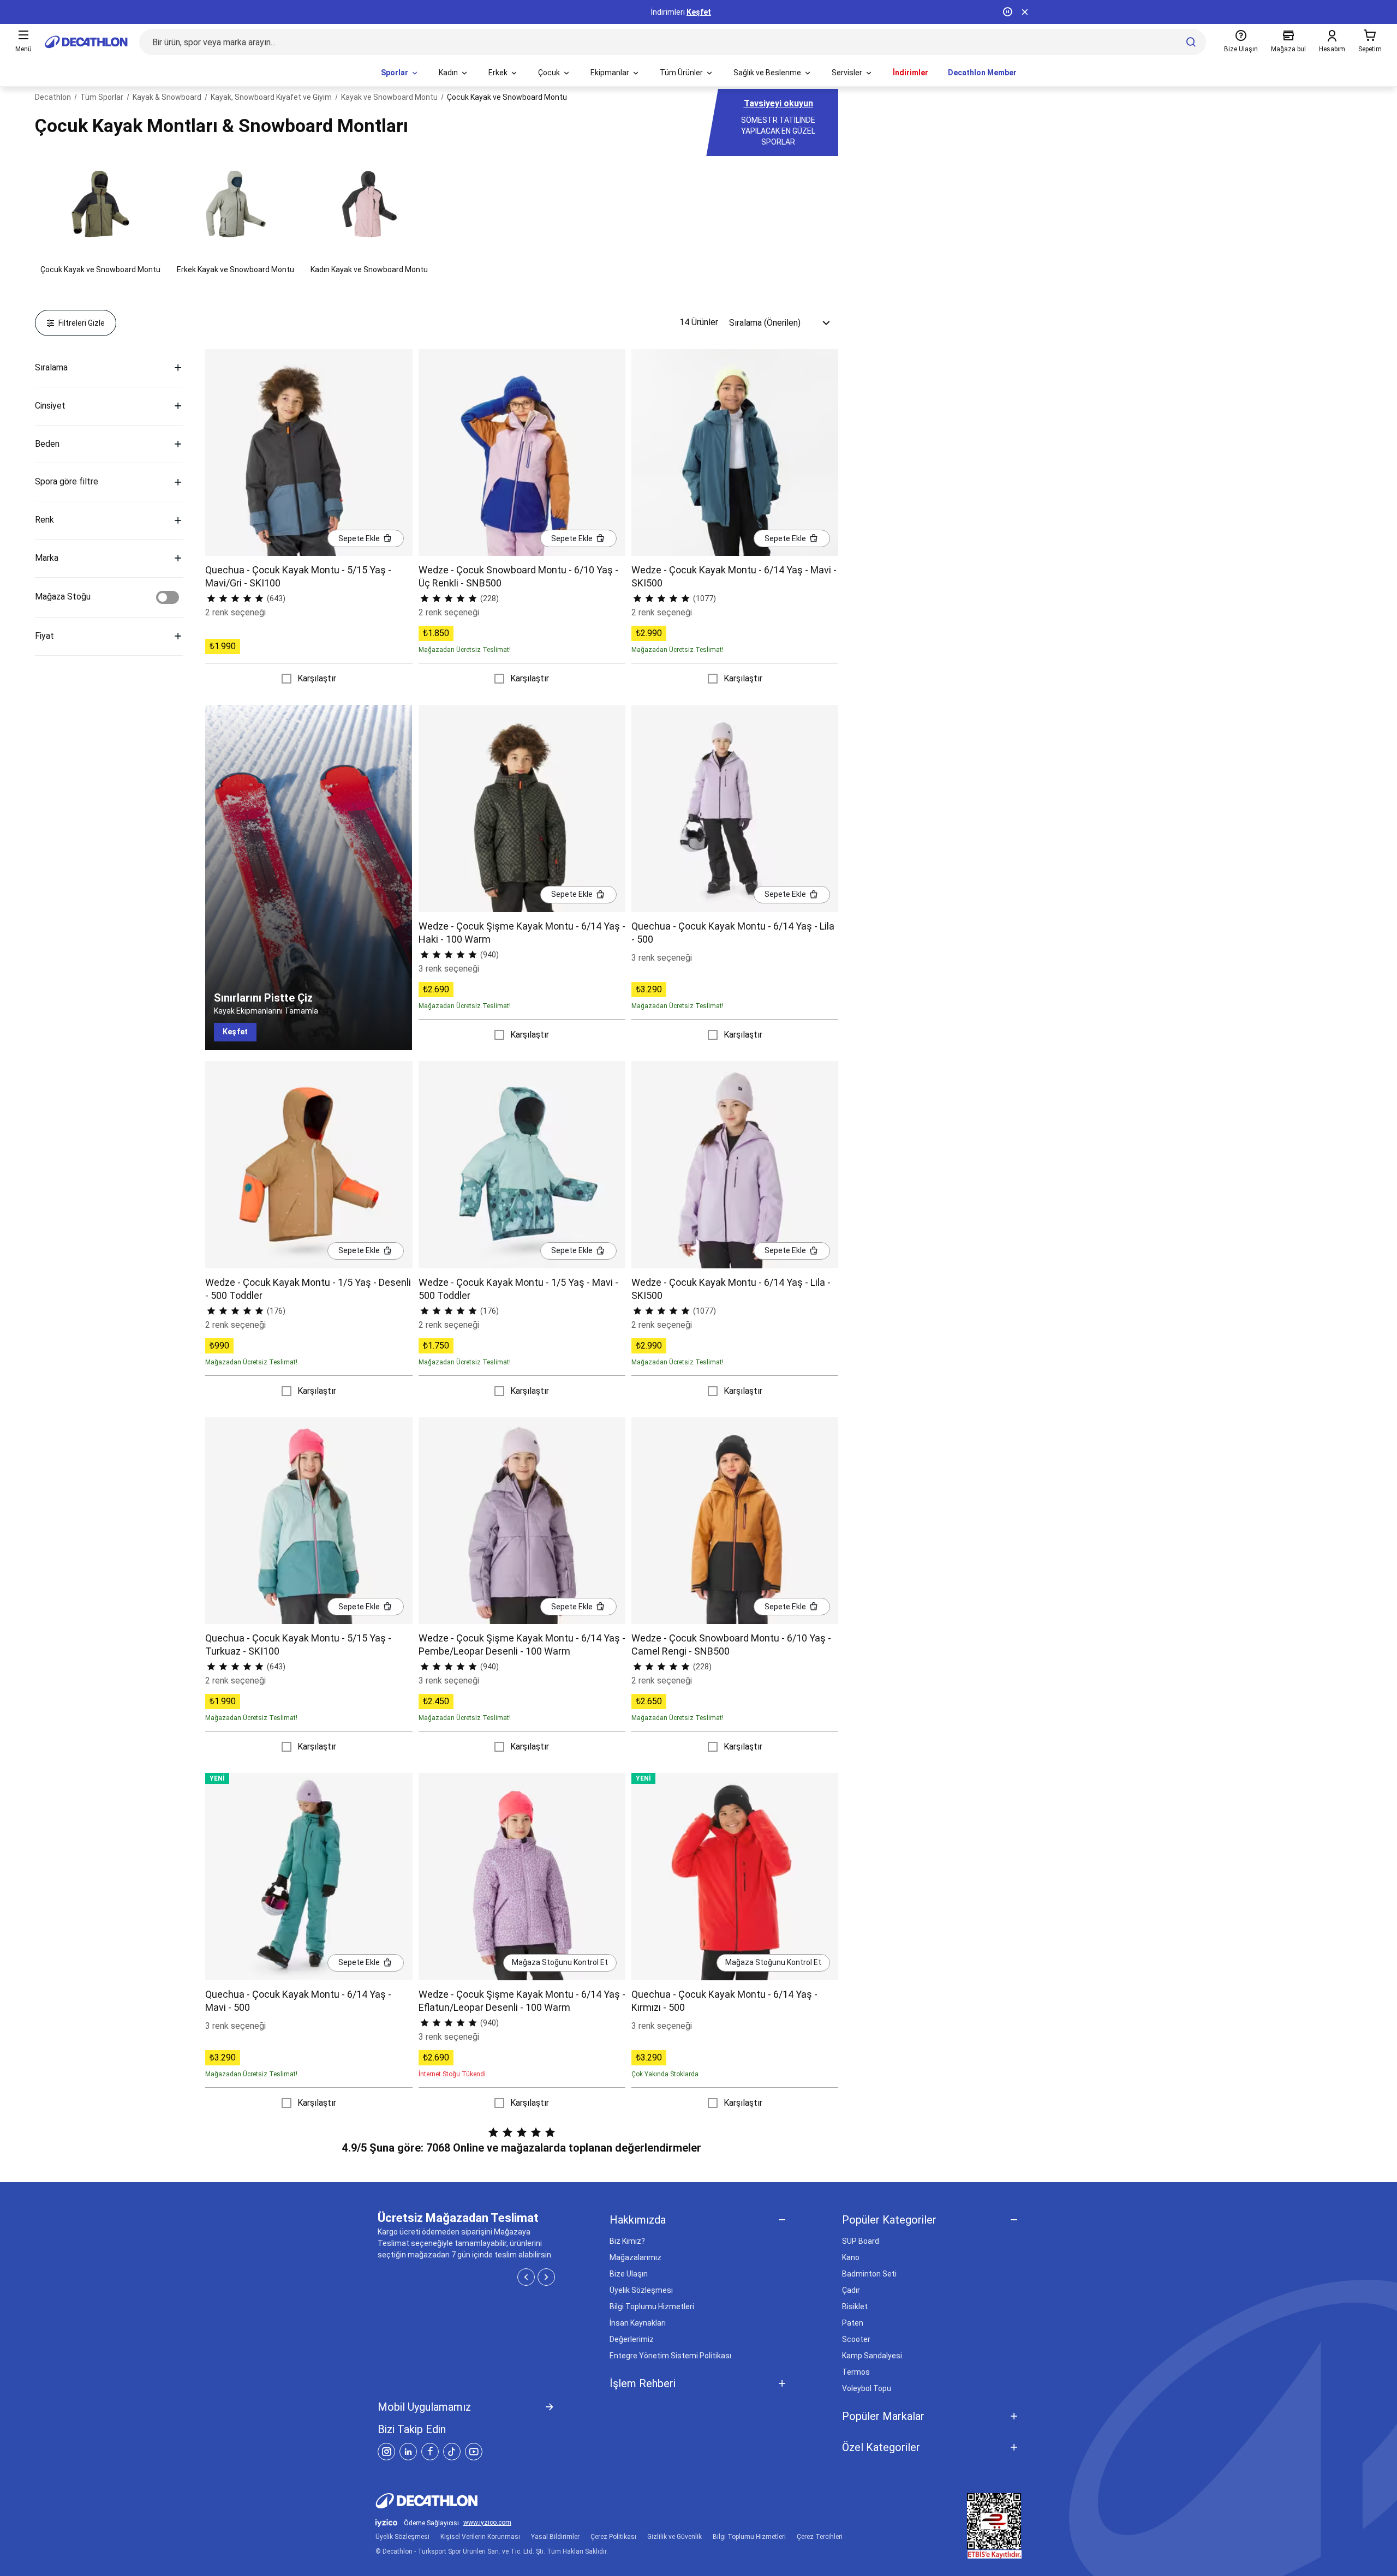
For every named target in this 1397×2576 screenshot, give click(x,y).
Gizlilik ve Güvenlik (674, 2537)
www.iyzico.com (487, 2523)
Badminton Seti (869, 2274)
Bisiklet (855, 2307)
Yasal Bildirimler (555, 2537)
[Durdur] (1007, 12)
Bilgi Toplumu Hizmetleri (652, 2307)
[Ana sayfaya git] (86, 42)
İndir (712, 12)
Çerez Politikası (613, 2537)
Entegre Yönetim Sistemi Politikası (670, 2356)
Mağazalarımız (635, 2257)
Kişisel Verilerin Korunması (480, 2537)
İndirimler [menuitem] (911, 73)
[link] (235, 1032)
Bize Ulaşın (629, 2274)
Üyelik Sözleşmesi (641, 2290)
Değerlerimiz (632, 2339)
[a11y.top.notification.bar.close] (1025, 12)
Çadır (851, 2290)
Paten (853, 2323)
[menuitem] (400, 73)
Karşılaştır (317, 678)
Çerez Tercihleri (820, 2537)
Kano (851, 2257)
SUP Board (861, 2241)
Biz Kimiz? (627, 2241)
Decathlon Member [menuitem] (982, 73)
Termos (856, 2372)
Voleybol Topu (867, 2388)
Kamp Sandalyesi (872, 2356)
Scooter (856, 2339)
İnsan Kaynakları (638, 2323)
